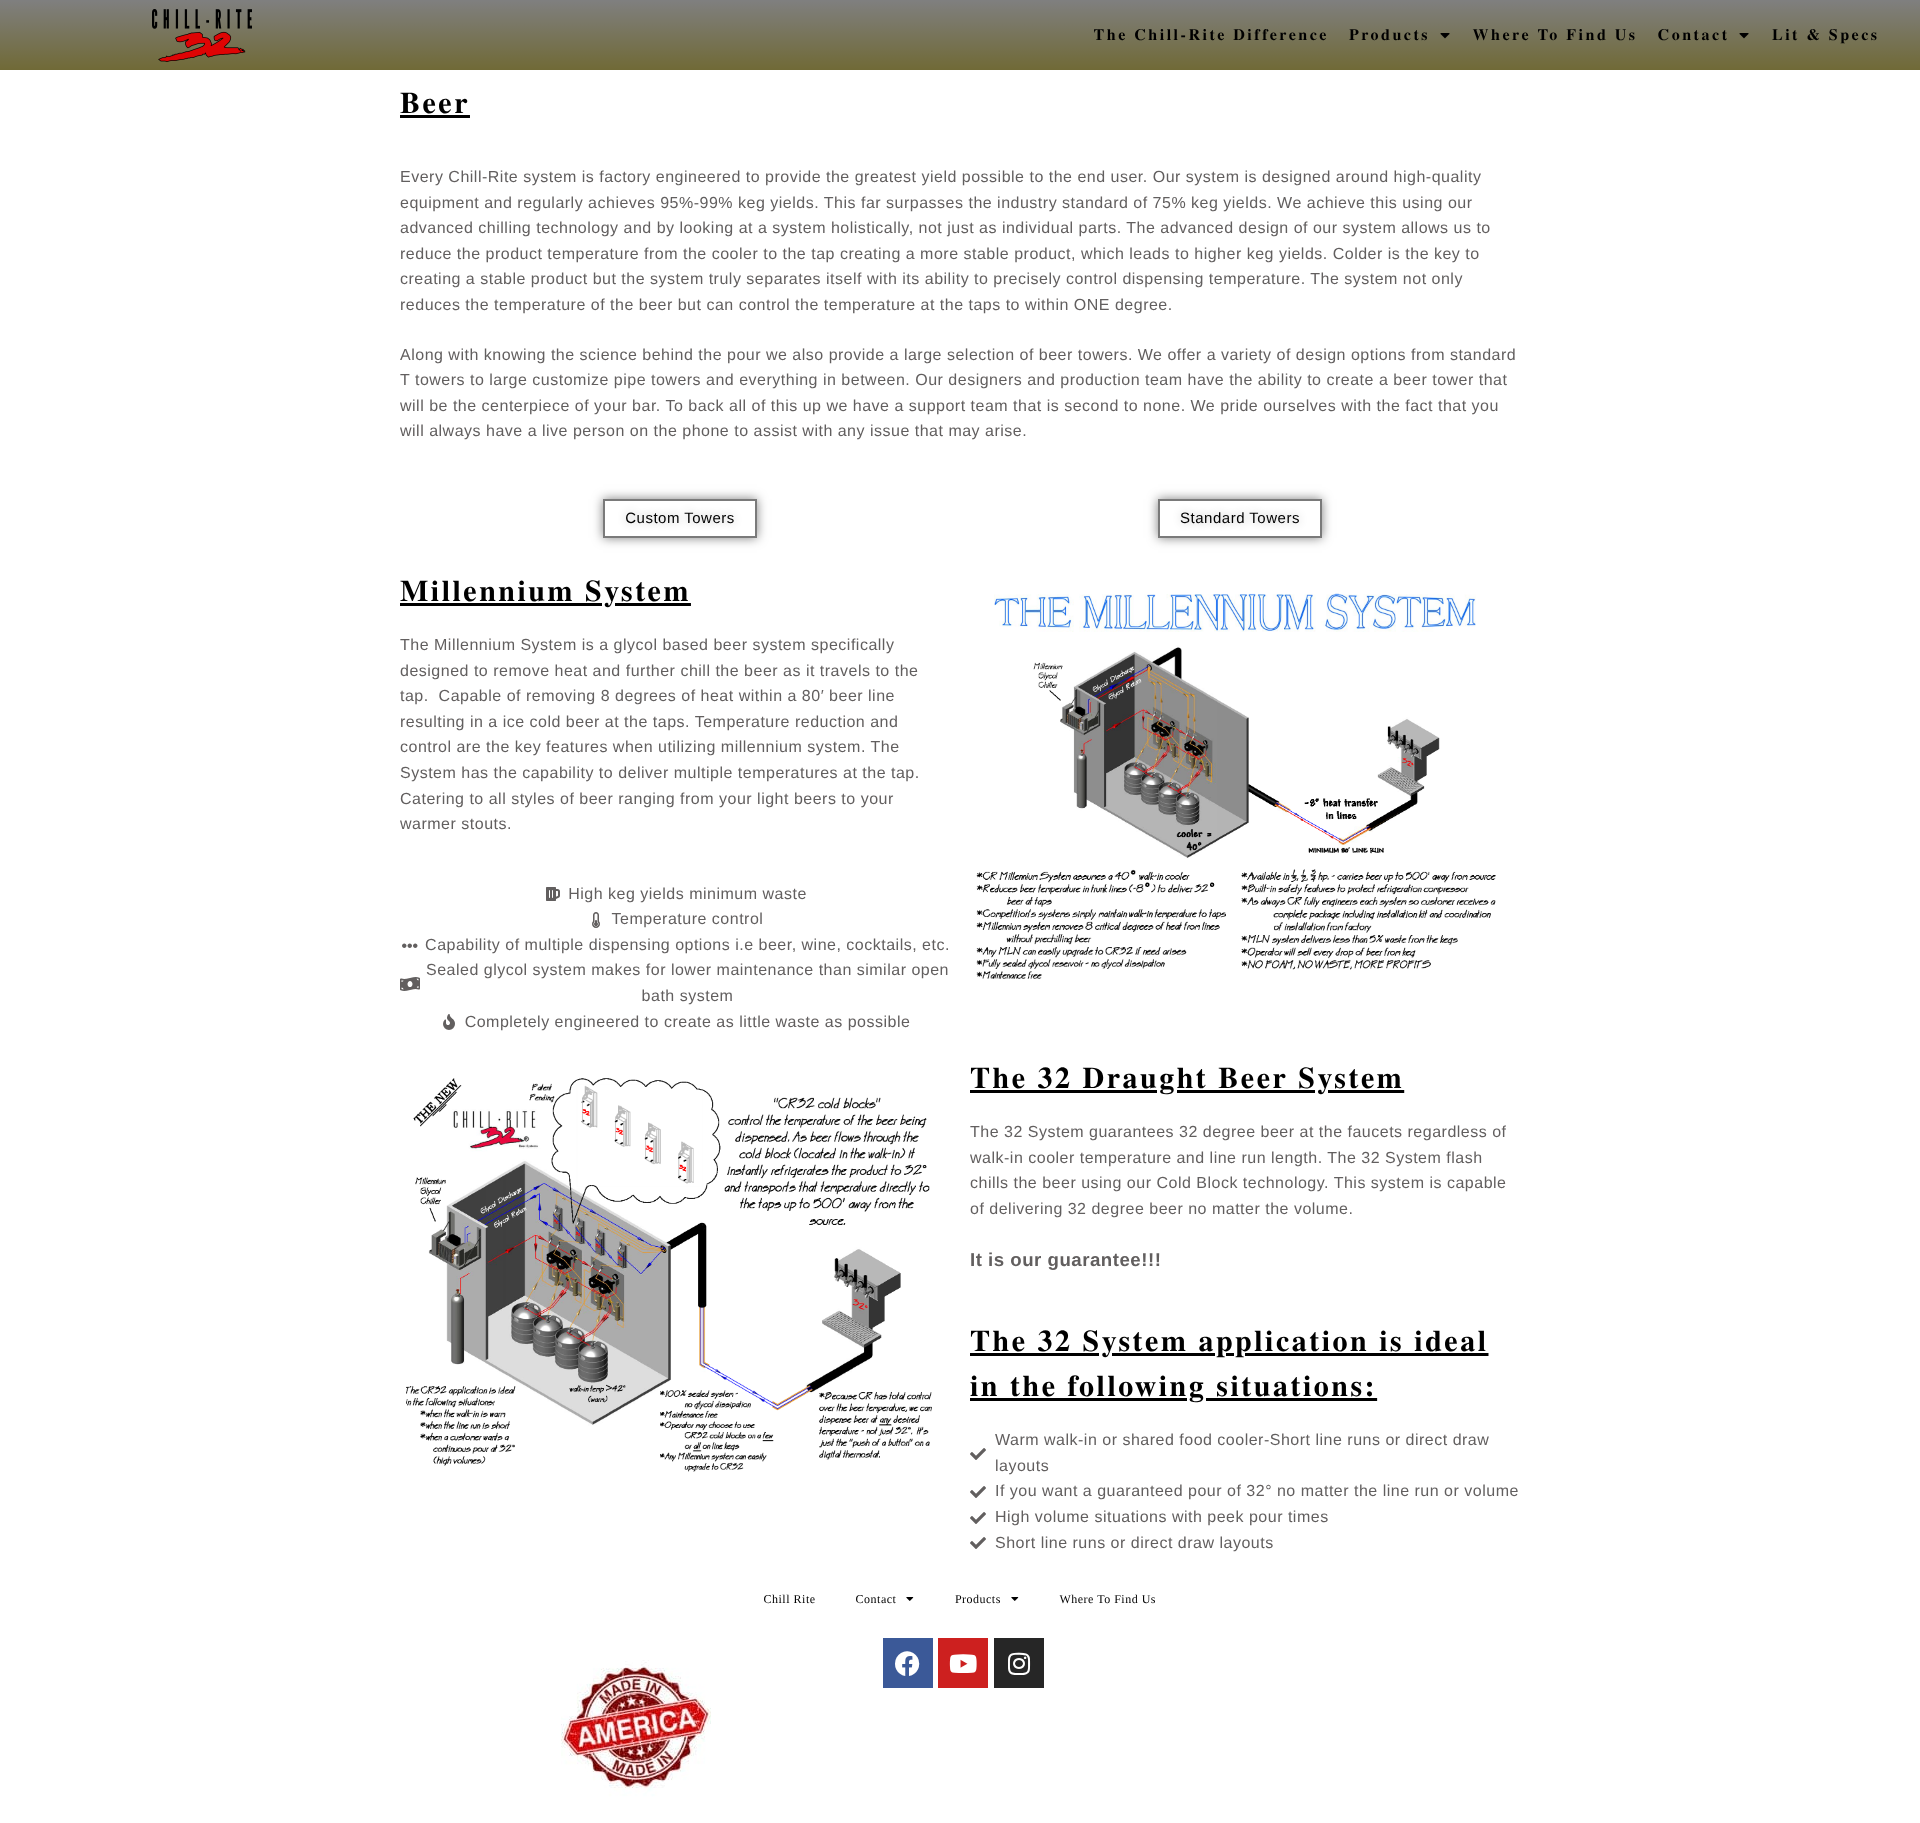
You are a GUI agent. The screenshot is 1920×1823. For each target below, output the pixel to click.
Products (1389, 34)
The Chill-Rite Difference (1211, 34)
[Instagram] (1019, 1663)
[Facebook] (908, 1663)
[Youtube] (963, 1663)
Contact (1694, 34)
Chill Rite (790, 1599)
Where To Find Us (1555, 34)
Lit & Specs (1826, 34)
